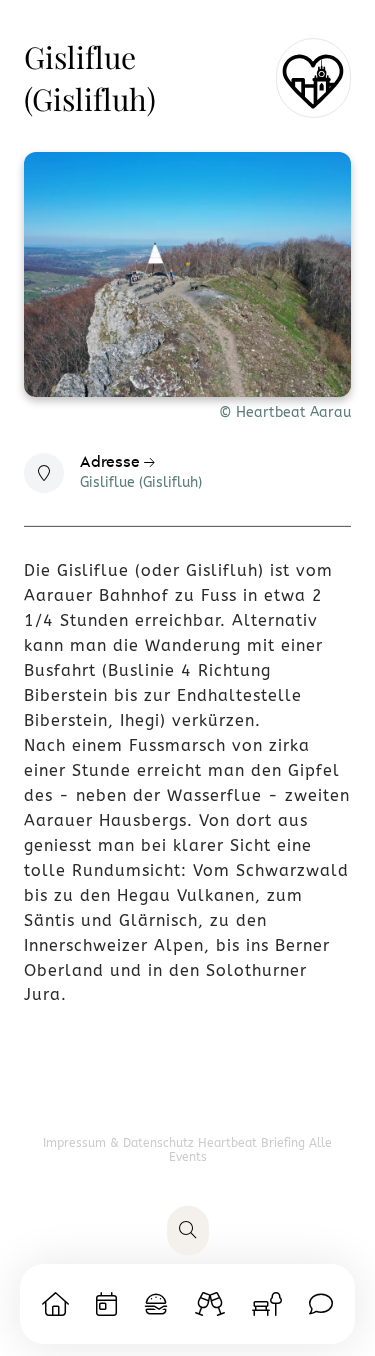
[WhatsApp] (321, 1304)
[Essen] (156, 1304)
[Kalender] (106, 1304)
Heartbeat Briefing (253, 1143)
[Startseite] (55, 1304)
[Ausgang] (210, 1304)
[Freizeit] (267, 1304)
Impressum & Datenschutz (120, 1143)
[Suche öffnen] (188, 1231)
